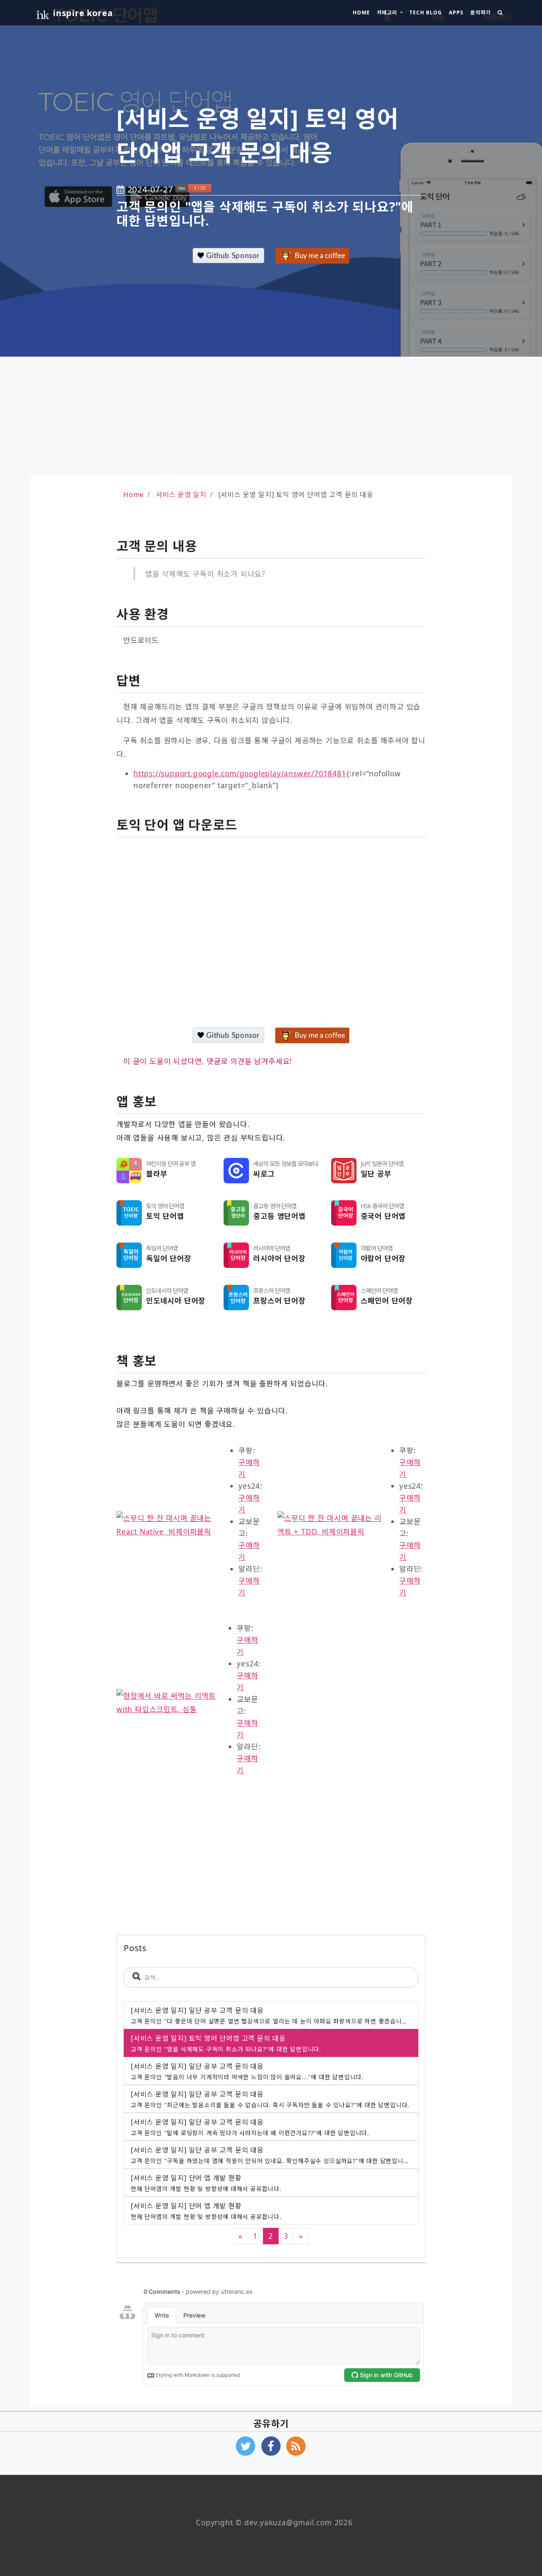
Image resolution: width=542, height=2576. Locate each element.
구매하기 (249, 1468)
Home (361, 12)
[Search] (500, 13)
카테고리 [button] (388, 12)
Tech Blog (426, 12)
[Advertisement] (271, 416)
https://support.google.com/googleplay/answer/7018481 (240, 773)
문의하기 (481, 12)
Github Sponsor (232, 256)
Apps (456, 12)
